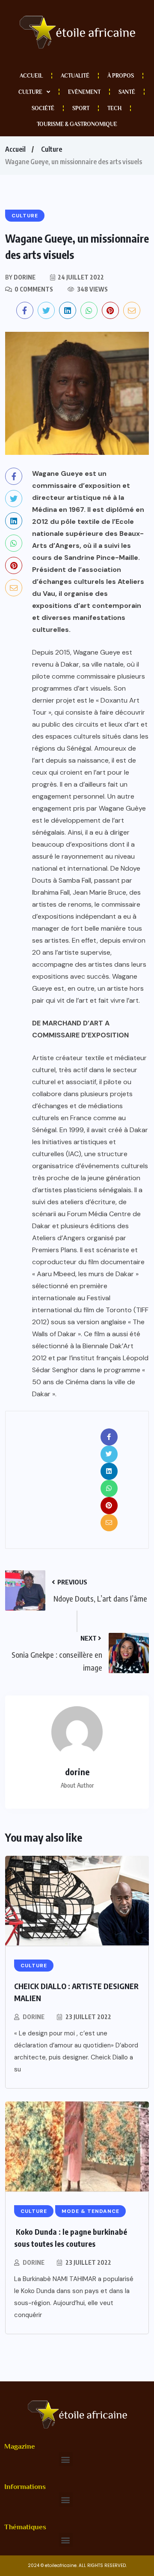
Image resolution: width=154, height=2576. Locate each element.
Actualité (75, 76)
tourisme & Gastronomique (77, 124)
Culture (30, 92)
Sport (81, 108)
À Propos (121, 76)
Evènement (84, 92)
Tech (114, 108)
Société (43, 108)
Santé (127, 92)
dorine (34, 2017)
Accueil (31, 76)
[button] (66, 2459)
